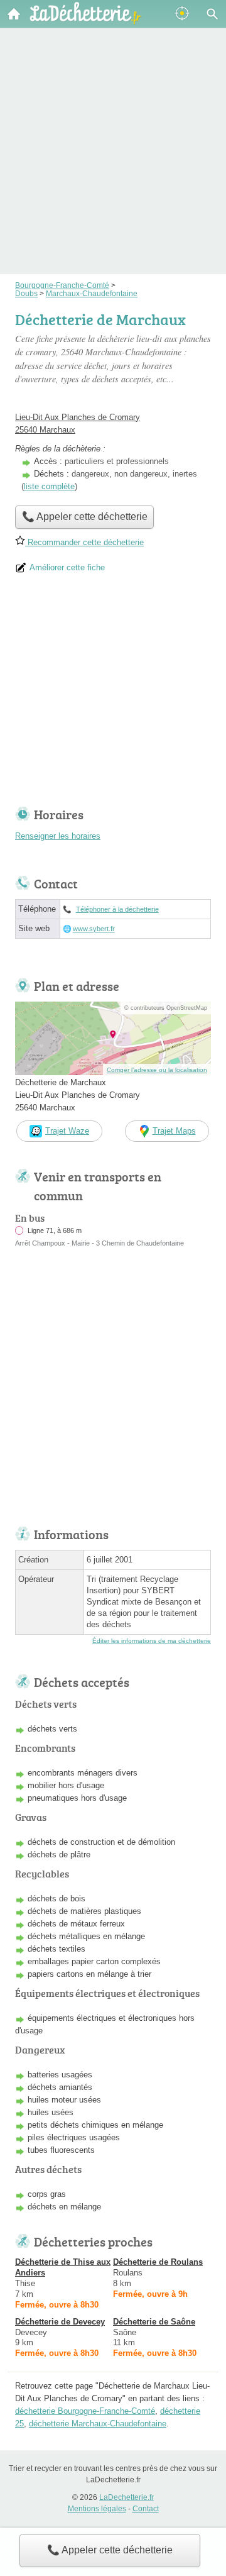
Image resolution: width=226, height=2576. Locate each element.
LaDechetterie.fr (126, 2497)
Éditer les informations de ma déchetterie (152, 1641)
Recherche (212, 14)
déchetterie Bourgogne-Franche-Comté (85, 2411)
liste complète (49, 486)
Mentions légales (97, 2509)
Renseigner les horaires (58, 836)
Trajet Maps (174, 1131)
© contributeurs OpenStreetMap (166, 1008)
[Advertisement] (113, 133)
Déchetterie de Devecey (60, 2322)
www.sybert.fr (94, 929)
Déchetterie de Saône (154, 2322)
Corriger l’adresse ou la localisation (157, 1070)
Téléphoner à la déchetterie (117, 909)
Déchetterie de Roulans (158, 2262)
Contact (146, 2509)
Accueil (14, 14)
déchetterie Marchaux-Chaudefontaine (98, 2424)
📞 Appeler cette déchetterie (110, 2550)
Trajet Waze (67, 1131)
